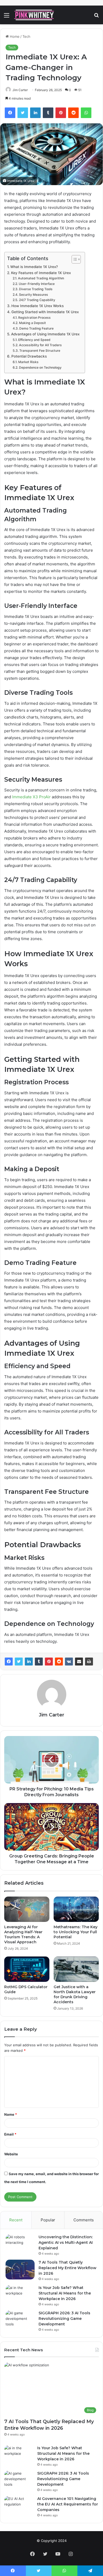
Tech (26, 36)
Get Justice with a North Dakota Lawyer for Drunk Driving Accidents (75, 1994)
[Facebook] (9, 1662)
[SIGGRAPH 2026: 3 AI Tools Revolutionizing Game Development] (20, 2320)
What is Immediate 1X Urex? (34, 267)
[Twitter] (19, 1662)
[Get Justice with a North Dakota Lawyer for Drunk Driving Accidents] (76, 1969)
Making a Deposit (32, 323)
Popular (48, 2220)
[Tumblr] (39, 1662)
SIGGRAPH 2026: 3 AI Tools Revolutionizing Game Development (64, 2319)
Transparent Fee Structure (40, 351)
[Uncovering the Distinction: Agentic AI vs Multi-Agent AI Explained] (20, 2244)
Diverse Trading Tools (36, 289)
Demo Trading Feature (36, 328)
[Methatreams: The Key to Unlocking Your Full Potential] (76, 1909)
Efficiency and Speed (34, 340)
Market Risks (28, 362)
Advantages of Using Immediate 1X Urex (45, 334)
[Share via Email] (79, 1662)
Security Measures (33, 295)
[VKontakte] (69, 1662)
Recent (16, 2220)
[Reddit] (59, 1662)
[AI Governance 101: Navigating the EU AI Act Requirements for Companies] (19, 2506)
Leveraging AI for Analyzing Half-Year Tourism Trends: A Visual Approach (23, 1934)
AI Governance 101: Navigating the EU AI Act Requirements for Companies (68, 2504)
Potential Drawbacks (29, 356)
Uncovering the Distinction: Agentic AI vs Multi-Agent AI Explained (66, 2242)
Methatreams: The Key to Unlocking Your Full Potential (76, 1932)
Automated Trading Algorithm (41, 278)
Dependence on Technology (40, 367)
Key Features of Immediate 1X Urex (41, 273)
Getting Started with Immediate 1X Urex (45, 312)
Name (11, 2114)
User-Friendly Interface (37, 284)
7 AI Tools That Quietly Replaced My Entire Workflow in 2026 (67, 2268)
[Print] (89, 1662)
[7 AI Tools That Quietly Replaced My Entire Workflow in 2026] (20, 2270)
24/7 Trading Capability (37, 300)
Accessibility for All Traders (40, 345)
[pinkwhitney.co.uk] (34, 15)
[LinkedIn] (29, 1662)
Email (10, 2134)
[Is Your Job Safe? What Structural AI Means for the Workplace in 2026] (20, 2295)
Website (11, 2154)
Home (14, 36)
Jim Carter (51, 1715)
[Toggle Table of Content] (74, 259)
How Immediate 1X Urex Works (38, 306)
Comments (84, 2220)
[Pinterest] (49, 1662)
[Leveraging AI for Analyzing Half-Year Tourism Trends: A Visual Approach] (27, 1909)
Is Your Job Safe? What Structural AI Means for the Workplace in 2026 (65, 2293)
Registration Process (34, 318)
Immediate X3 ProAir (31, 797)
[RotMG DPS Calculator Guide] (27, 1969)
